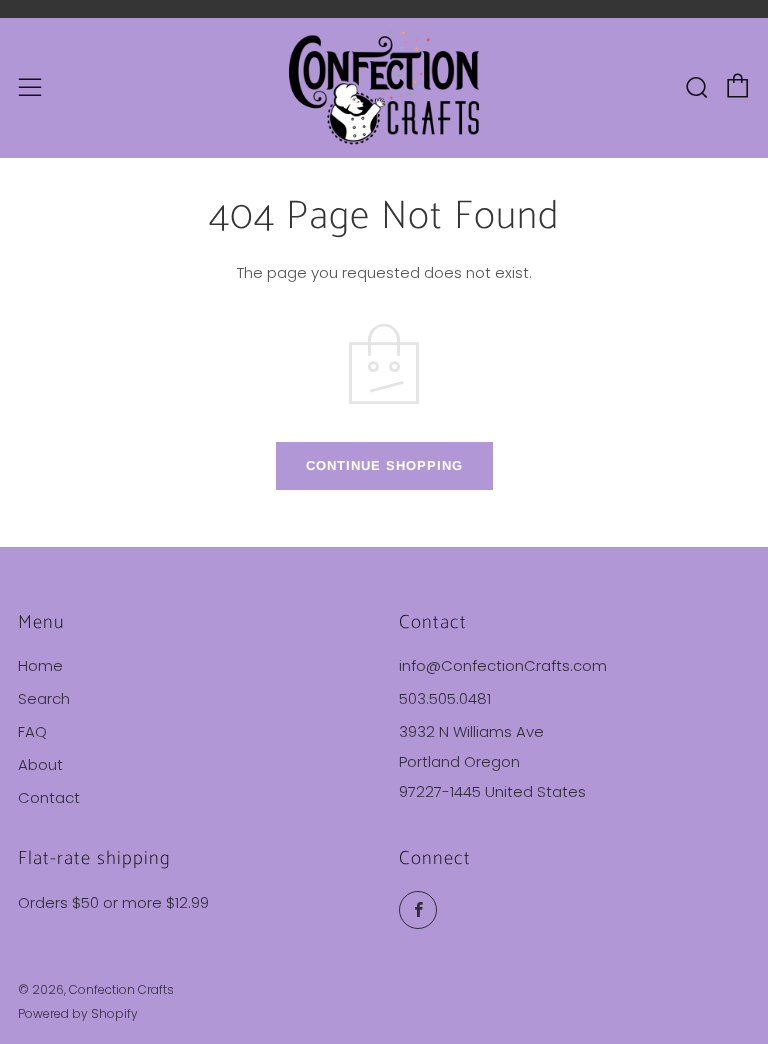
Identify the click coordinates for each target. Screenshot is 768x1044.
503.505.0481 (445, 698)
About (40, 764)
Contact (49, 797)
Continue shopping (384, 465)
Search (44, 698)
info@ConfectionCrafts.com (503, 665)
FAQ (32, 731)
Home (40, 665)
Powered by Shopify (78, 1013)
